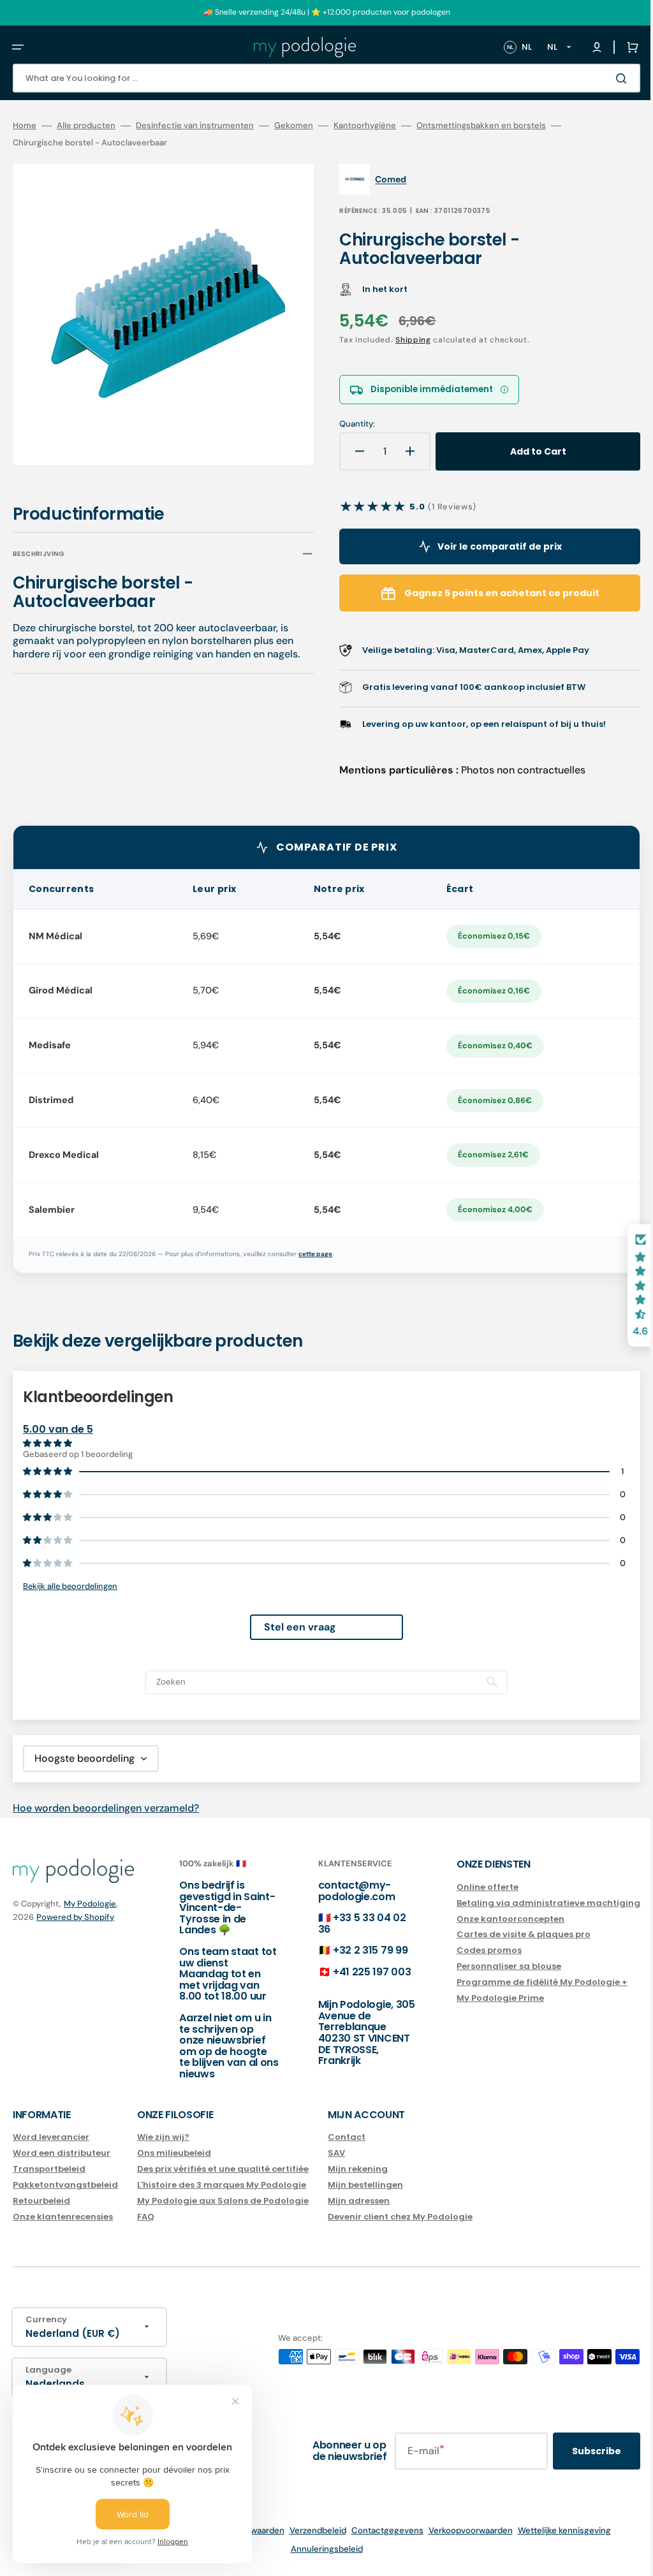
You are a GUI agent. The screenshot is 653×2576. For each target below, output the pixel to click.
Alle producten (86, 126)
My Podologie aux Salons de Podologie (223, 2201)
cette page (315, 1254)
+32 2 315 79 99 (357, 1950)
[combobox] (317, 78)
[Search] (605, 78)
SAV (336, 2153)
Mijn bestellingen (365, 2185)
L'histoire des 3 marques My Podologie (222, 2185)
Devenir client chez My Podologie (400, 2217)
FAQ (146, 2217)
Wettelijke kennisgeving (555, 2530)
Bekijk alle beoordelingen (70, 1586)
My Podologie (90, 1904)
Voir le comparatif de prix (485, 546)
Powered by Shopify (75, 1917)
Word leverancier (51, 2138)
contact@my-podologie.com (344, 1891)
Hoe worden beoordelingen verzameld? (106, 1808)
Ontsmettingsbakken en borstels (481, 126)
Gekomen (294, 126)
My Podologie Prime (481, 1998)
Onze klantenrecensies (63, 2217)
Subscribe (577, 2451)
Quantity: (348, 424)
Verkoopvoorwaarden (461, 2530)
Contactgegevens (378, 2530)
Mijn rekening (358, 2169)
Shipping (404, 340)
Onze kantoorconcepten (491, 1919)
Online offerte (468, 1888)
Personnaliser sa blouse (490, 1966)
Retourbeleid (41, 2201)
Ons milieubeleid (174, 2153)
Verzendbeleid (308, 2530)
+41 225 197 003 (359, 1972)
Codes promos (470, 1950)
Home (25, 126)
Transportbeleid (49, 2169)
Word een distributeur (62, 2153)
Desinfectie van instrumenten (195, 126)
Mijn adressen (359, 2201)
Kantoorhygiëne (365, 126)
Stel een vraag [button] (290, 1627)
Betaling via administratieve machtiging (529, 1903)
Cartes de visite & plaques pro (504, 1934)
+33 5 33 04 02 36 (349, 1923)
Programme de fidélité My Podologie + (523, 1982)
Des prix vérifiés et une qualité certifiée (223, 2169)
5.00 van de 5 (58, 1429)
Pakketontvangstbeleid (65, 2185)
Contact (347, 2138)
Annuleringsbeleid (317, 2549)
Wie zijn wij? (163, 2138)
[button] (18, 47)
